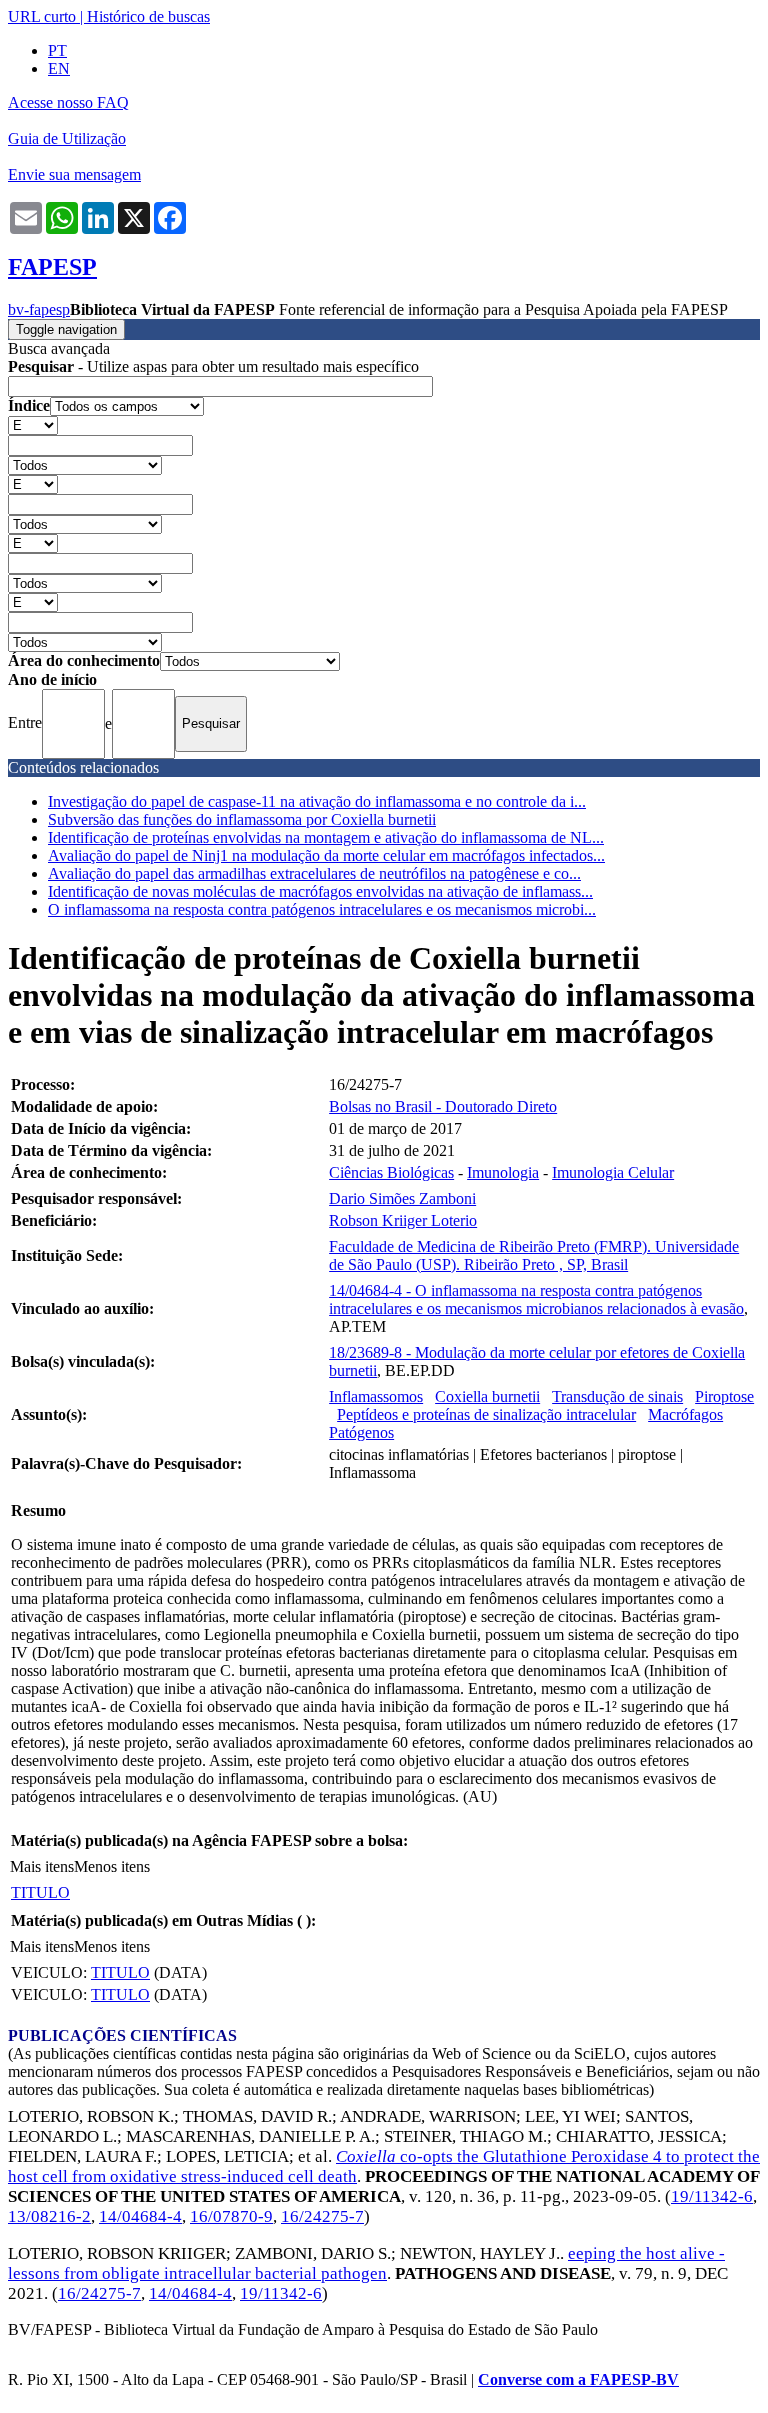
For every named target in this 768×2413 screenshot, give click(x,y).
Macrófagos (685, 1414)
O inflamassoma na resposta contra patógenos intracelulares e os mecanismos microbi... (322, 909)
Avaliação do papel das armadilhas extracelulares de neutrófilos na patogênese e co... (314, 873)
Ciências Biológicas (391, 1172)
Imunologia (503, 1172)
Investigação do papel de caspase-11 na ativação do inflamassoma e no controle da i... (317, 801)
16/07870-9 (231, 2216)
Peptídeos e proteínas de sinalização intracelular (486, 1414)
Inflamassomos (376, 1396)
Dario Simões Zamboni (402, 1198)
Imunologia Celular (613, 1172)
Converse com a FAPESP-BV (578, 2379)
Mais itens (42, 1866)
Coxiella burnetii (487, 1396)
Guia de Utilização (67, 138)
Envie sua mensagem (74, 174)
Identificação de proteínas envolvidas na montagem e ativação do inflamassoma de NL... (326, 837)
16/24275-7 (322, 2216)
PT (57, 50)
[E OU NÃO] (33, 424)
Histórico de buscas (148, 16)
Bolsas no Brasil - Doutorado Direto (443, 1106)
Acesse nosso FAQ (68, 102)
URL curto (42, 16)
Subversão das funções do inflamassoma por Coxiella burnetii (242, 819)
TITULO (40, 1892)
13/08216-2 (49, 2216)
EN (59, 68)
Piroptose (724, 1396)
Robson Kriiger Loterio (403, 1220)
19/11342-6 (712, 2196)
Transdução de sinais (617, 1396)
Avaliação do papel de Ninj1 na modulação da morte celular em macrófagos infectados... (326, 855)
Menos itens (112, 1866)
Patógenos (361, 1432)
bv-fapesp (39, 309)
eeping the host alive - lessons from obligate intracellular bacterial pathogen (366, 2263)
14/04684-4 (140, 2216)
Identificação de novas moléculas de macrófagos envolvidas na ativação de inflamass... (320, 891)
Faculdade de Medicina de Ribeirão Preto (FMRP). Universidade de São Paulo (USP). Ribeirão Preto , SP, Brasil (534, 1255)
